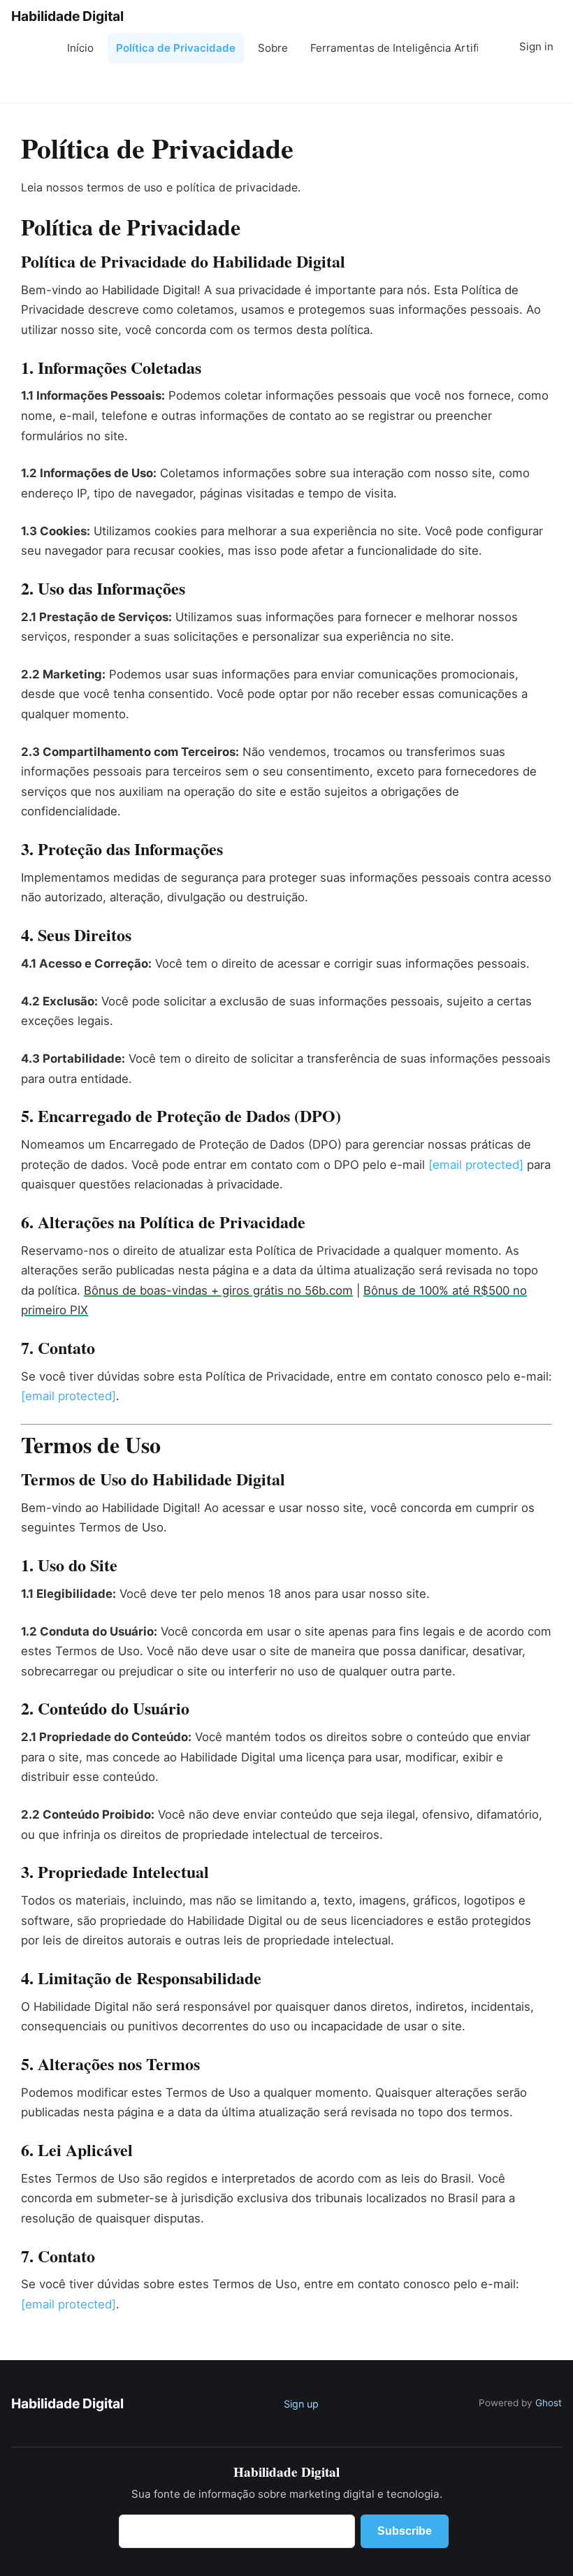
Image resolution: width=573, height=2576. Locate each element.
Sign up (301, 2404)
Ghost (549, 2403)
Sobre (273, 48)
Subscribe (527, 83)
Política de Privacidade (176, 48)
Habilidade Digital (67, 16)
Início (80, 48)
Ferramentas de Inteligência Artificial (394, 48)
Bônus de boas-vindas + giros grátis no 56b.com (218, 1290)
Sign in (536, 46)
